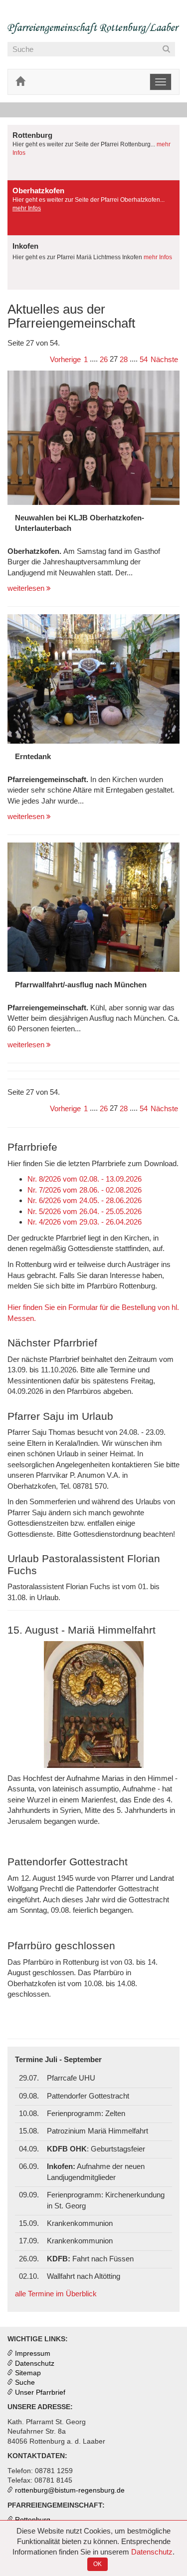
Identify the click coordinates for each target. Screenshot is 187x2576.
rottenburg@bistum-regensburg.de (70, 2490)
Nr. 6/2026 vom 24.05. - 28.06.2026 (85, 1200)
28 (124, 359)
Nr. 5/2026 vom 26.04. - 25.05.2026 (85, 1211)
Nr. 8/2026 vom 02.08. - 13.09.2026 (85, 1179)
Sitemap (28, 2373)
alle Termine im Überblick (56, 2294)
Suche (25, 2382)
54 (144, 359)
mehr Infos (27, 208)
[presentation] (93, 152)
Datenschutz (152, 2552)
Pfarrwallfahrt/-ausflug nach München (81, 985)
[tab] (93, 153)
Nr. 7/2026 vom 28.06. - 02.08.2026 (85, 1190)
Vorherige (65, 359)
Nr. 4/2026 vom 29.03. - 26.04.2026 (85, 1222)
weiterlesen (27, 588)
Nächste (164, 359)
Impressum (33, 2354)
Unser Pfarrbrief (40, 2392)
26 (104, 359)
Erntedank (33, 756)
